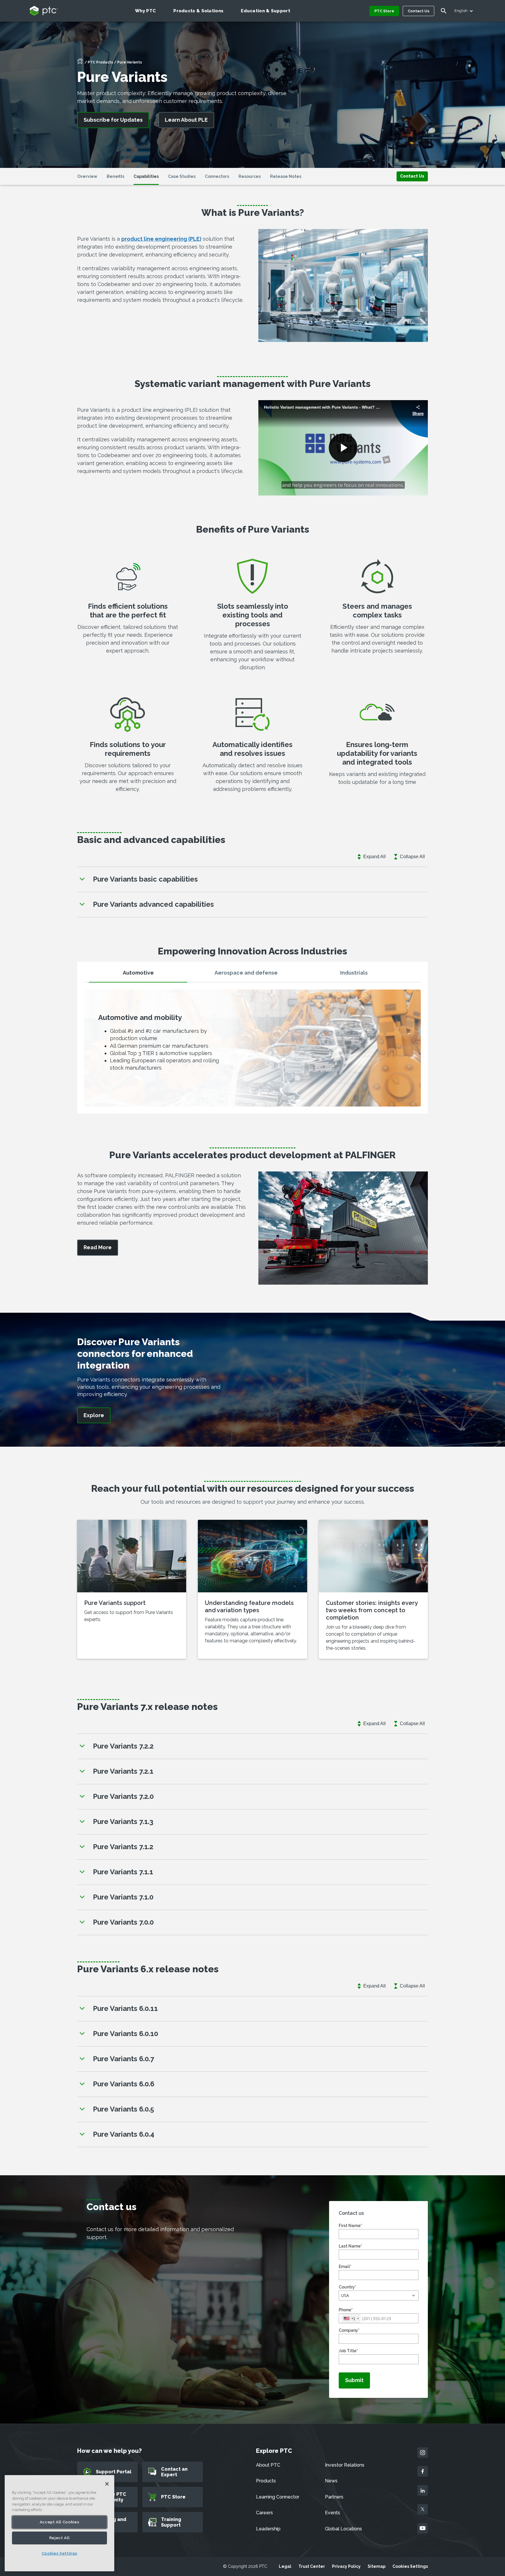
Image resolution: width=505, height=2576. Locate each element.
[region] (59, 2523)
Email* (345, 2267)
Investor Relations (345, 2465)
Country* (347, 2287)
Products (266, 2481)
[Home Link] (80, 63)
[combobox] (351, 2318)
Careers (264, 2513)
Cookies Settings (410, 2566)
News (331, 2481)
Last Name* (350, 2246)
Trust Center (312, 2566)
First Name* (350, 2226)
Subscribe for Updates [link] (113, 120)
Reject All (60, 2538)
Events (333, 2513)
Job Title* (348, 2351)
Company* (349, 2330)
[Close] (107, 2484)
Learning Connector (278, 2497)
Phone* (346, 2310)
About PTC (268, 2465)
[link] (412, 176)
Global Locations (344, 2529)
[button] (379, 2295)
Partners (334, 2497)
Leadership (268, 2529)
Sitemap (377, 2566)
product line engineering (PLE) (161, 239)
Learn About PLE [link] (186, 120)
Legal (285, 2566)
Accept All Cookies (60, 2522)
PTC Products (100, 62)
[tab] (138, 975)
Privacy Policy (346, 2566)
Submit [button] (354, 2380)
